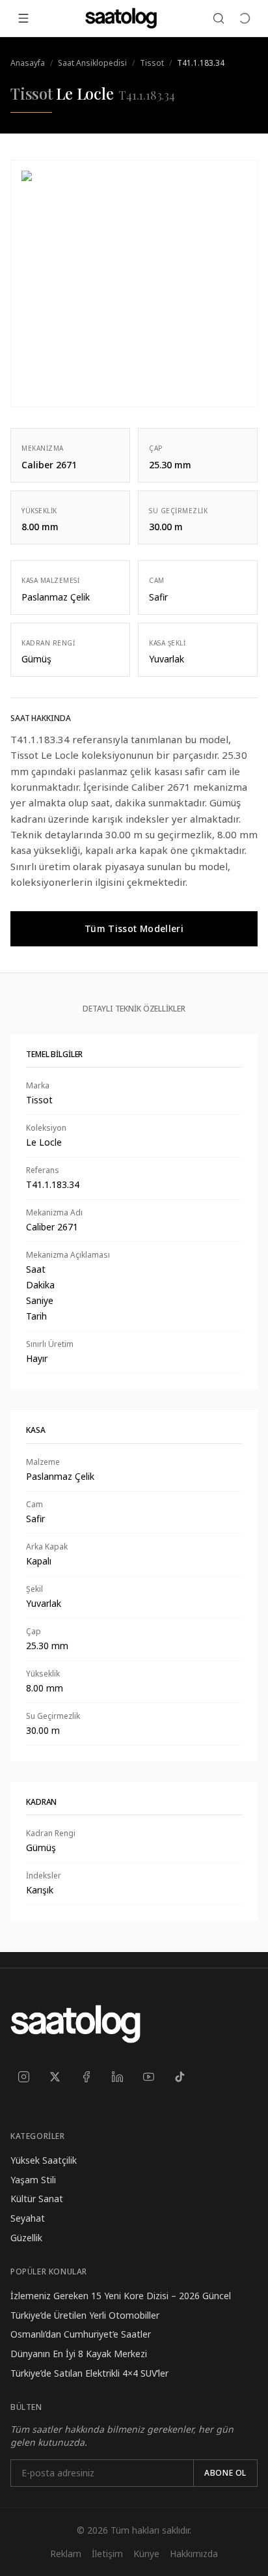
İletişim (107, 2554)
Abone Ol (225, 2473)
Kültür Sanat (37, 2199)
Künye (146, 2554)
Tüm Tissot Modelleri (134, 928)
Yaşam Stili (33, 2180)
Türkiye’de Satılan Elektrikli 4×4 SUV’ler (89, 2373)
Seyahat (28, 2218)
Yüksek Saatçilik (44, 2160)
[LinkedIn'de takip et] (117, 2076)
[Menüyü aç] (23, 18)
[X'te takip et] (55, 2076)
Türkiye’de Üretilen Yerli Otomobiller (85, 2315)
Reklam (66, 2554)
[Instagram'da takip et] (23, 2076)
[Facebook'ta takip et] (86, 2076)
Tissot (152, 63)
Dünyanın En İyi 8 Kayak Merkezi (79, 2354)
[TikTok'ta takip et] (180, 2076)
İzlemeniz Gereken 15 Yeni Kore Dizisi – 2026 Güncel (121, 2296)
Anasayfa (28, 63)
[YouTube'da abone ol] (148, 2076)
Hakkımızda (194, 2554)
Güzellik (26, 2238)
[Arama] (219, 18)
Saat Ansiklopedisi (92, 63)
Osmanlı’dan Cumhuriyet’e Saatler (81, 2334)
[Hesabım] (245, 18)
